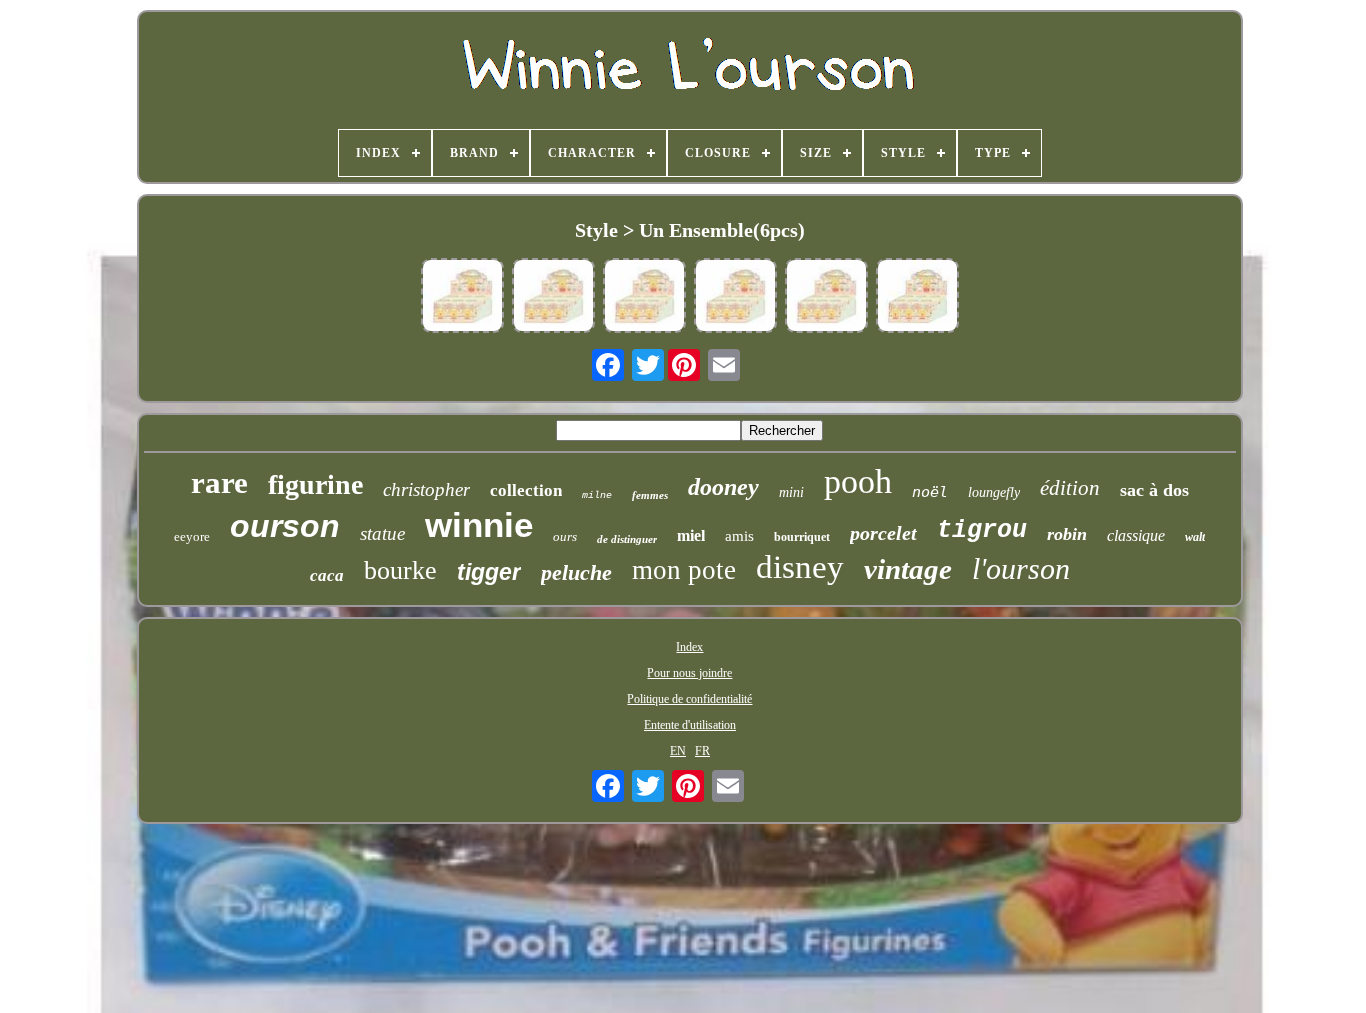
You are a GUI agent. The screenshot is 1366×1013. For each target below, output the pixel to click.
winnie (479, 524)
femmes (650, 495)
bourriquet (802, 537)
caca (327, 575)
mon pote (684, 570)
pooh (858, 481)
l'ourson (1021, 568)
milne (597, 495)
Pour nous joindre (689, 673)
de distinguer (627, 539)
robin (1067, 534)
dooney (723, 487)
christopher (426, 489)
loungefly (994, 492)
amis (739, 536)
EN (678, 751)
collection (526, 490)
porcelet (883, 533)
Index (689, 647)
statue (382, 533)
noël (930, 492)
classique (1136, 535)
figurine (315, 484)
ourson (285, 526)
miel (691, 535)
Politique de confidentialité (689, 699)
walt (1195, 537)
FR (702, 751)
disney (800, 567)
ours (565, 536)
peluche (576, 572)
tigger (489, 572)
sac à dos (1154, 490)
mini (791, 492)
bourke (400, 570)
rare (219, 482)
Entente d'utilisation (690, 725)
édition (1070, 488)
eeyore (192, 536)
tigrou (982, 530)
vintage (908, 569)
